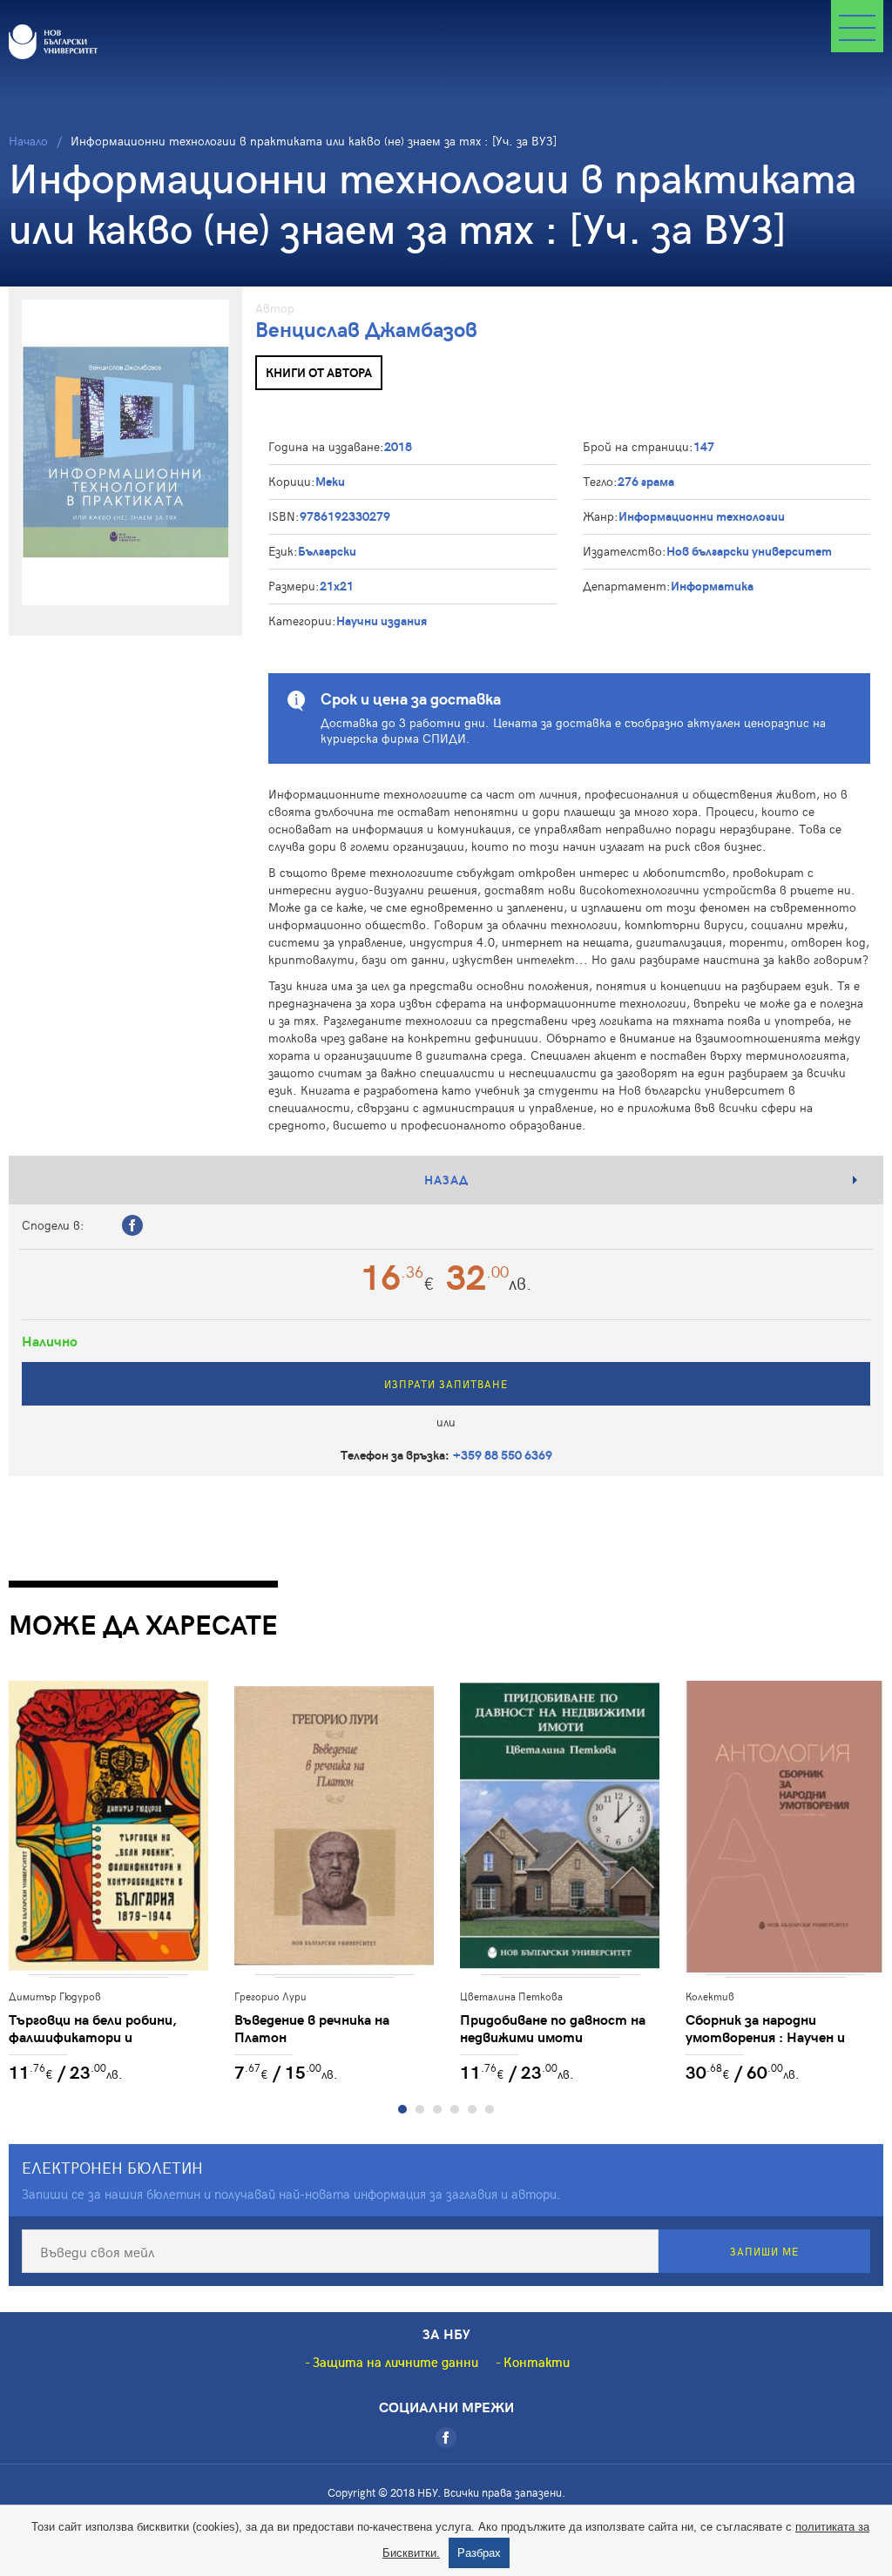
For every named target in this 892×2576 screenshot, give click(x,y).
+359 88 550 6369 (503, 1455)
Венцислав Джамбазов (366, 329)
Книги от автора (319, 372)
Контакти (537, 2362)
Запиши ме (764, 2251)
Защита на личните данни (395, 2362)
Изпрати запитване (446, 1384)
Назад (446, 1180)
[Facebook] (446, 2438)
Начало (28, 141)
